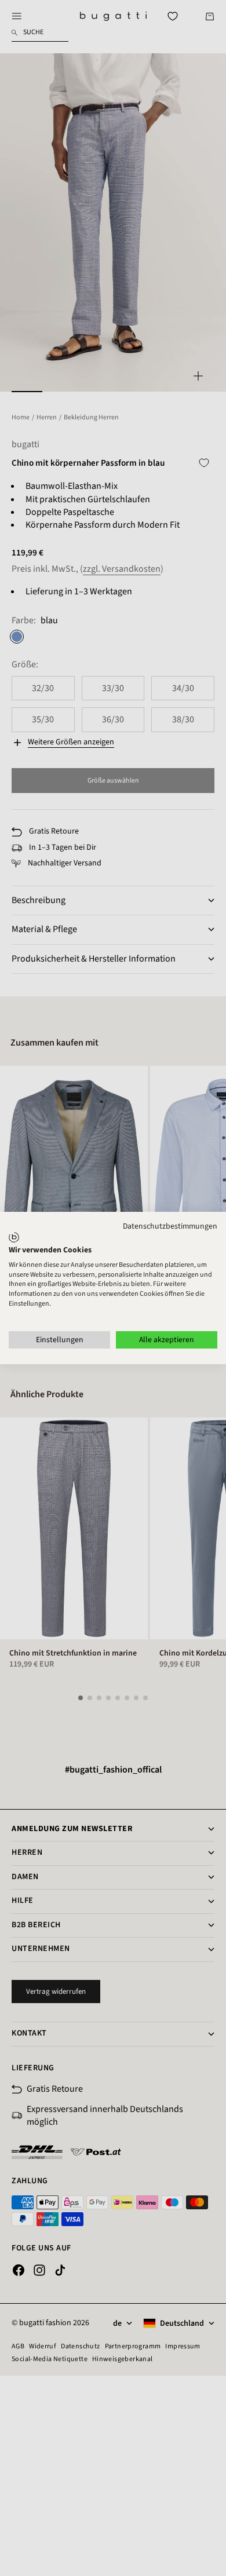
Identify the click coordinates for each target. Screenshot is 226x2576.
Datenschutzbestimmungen (170, 1226)
